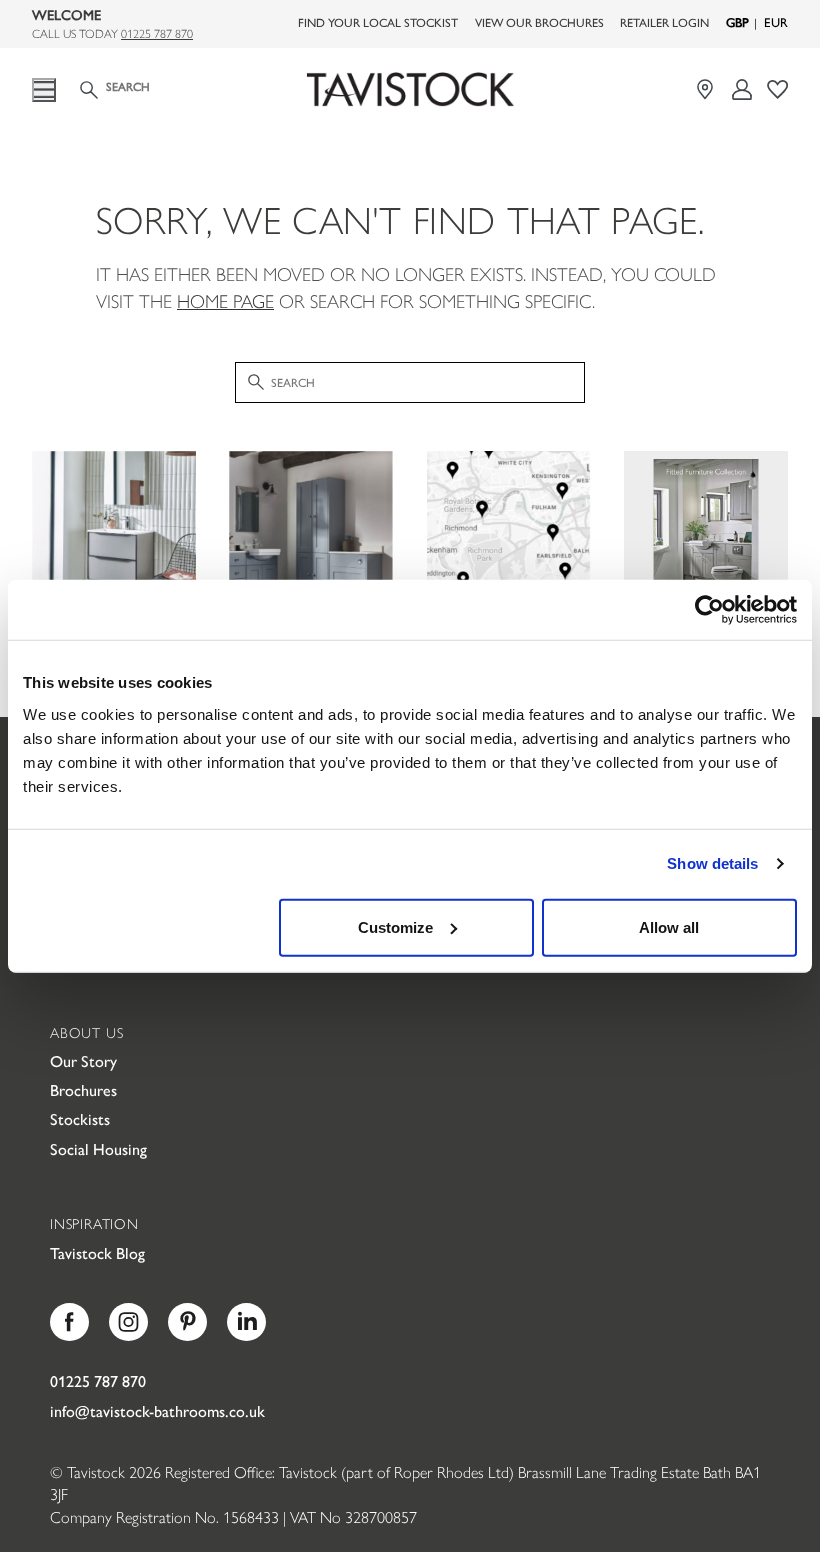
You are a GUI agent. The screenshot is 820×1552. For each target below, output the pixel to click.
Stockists (80, 1118)
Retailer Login (664, 22)
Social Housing (98, 1148)
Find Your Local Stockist (378, 22)
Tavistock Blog (97, 1252)
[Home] (410, 90)
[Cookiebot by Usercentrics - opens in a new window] (709, 610)
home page (225, 300)
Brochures (83, 1089)
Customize (395, 926)
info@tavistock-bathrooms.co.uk (157, 1410)
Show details (712, 863)
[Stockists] (707, 89)
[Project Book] (777, 89)
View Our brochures (539, 22)
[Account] (742, 89)
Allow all (669, 926)
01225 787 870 (157, 33)
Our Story (83, 1060)
